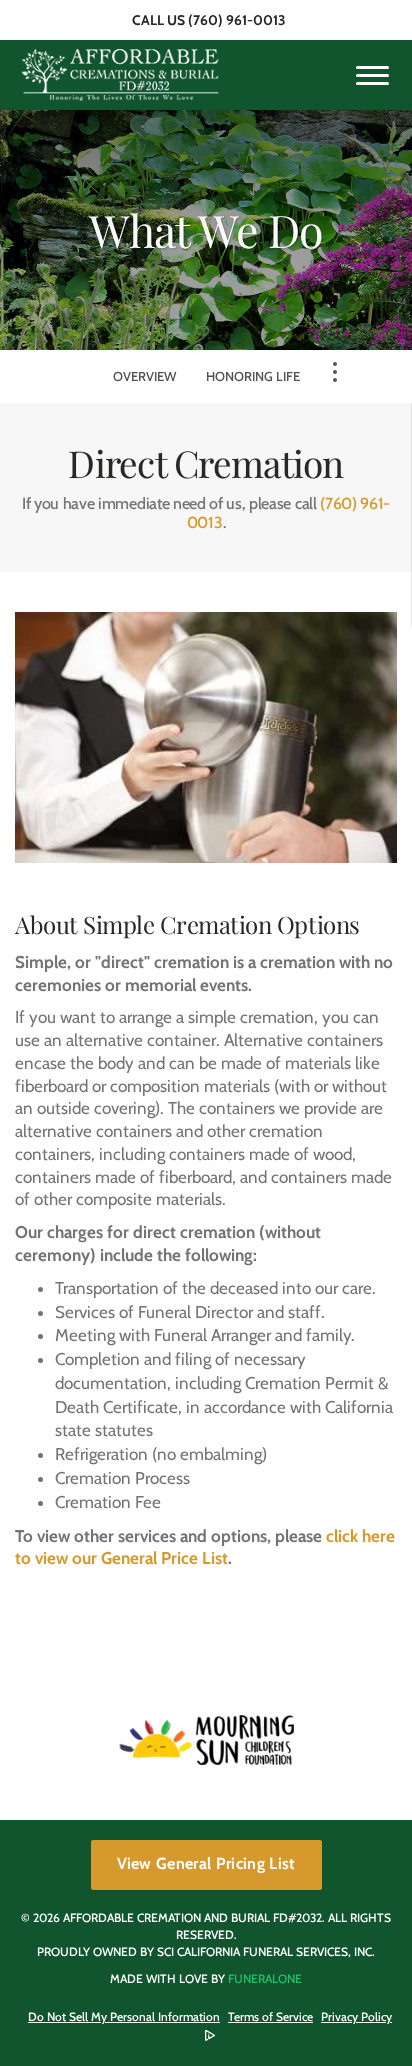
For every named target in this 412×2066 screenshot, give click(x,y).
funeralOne (265, 1978)
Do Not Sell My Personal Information (124, 2017)
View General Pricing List (206, 1863)
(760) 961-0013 (237, 20)
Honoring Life (253, 376)
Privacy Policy (356, 2016)
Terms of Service (270, 2016)
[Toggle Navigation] (335, 372)
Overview (144, 376)
